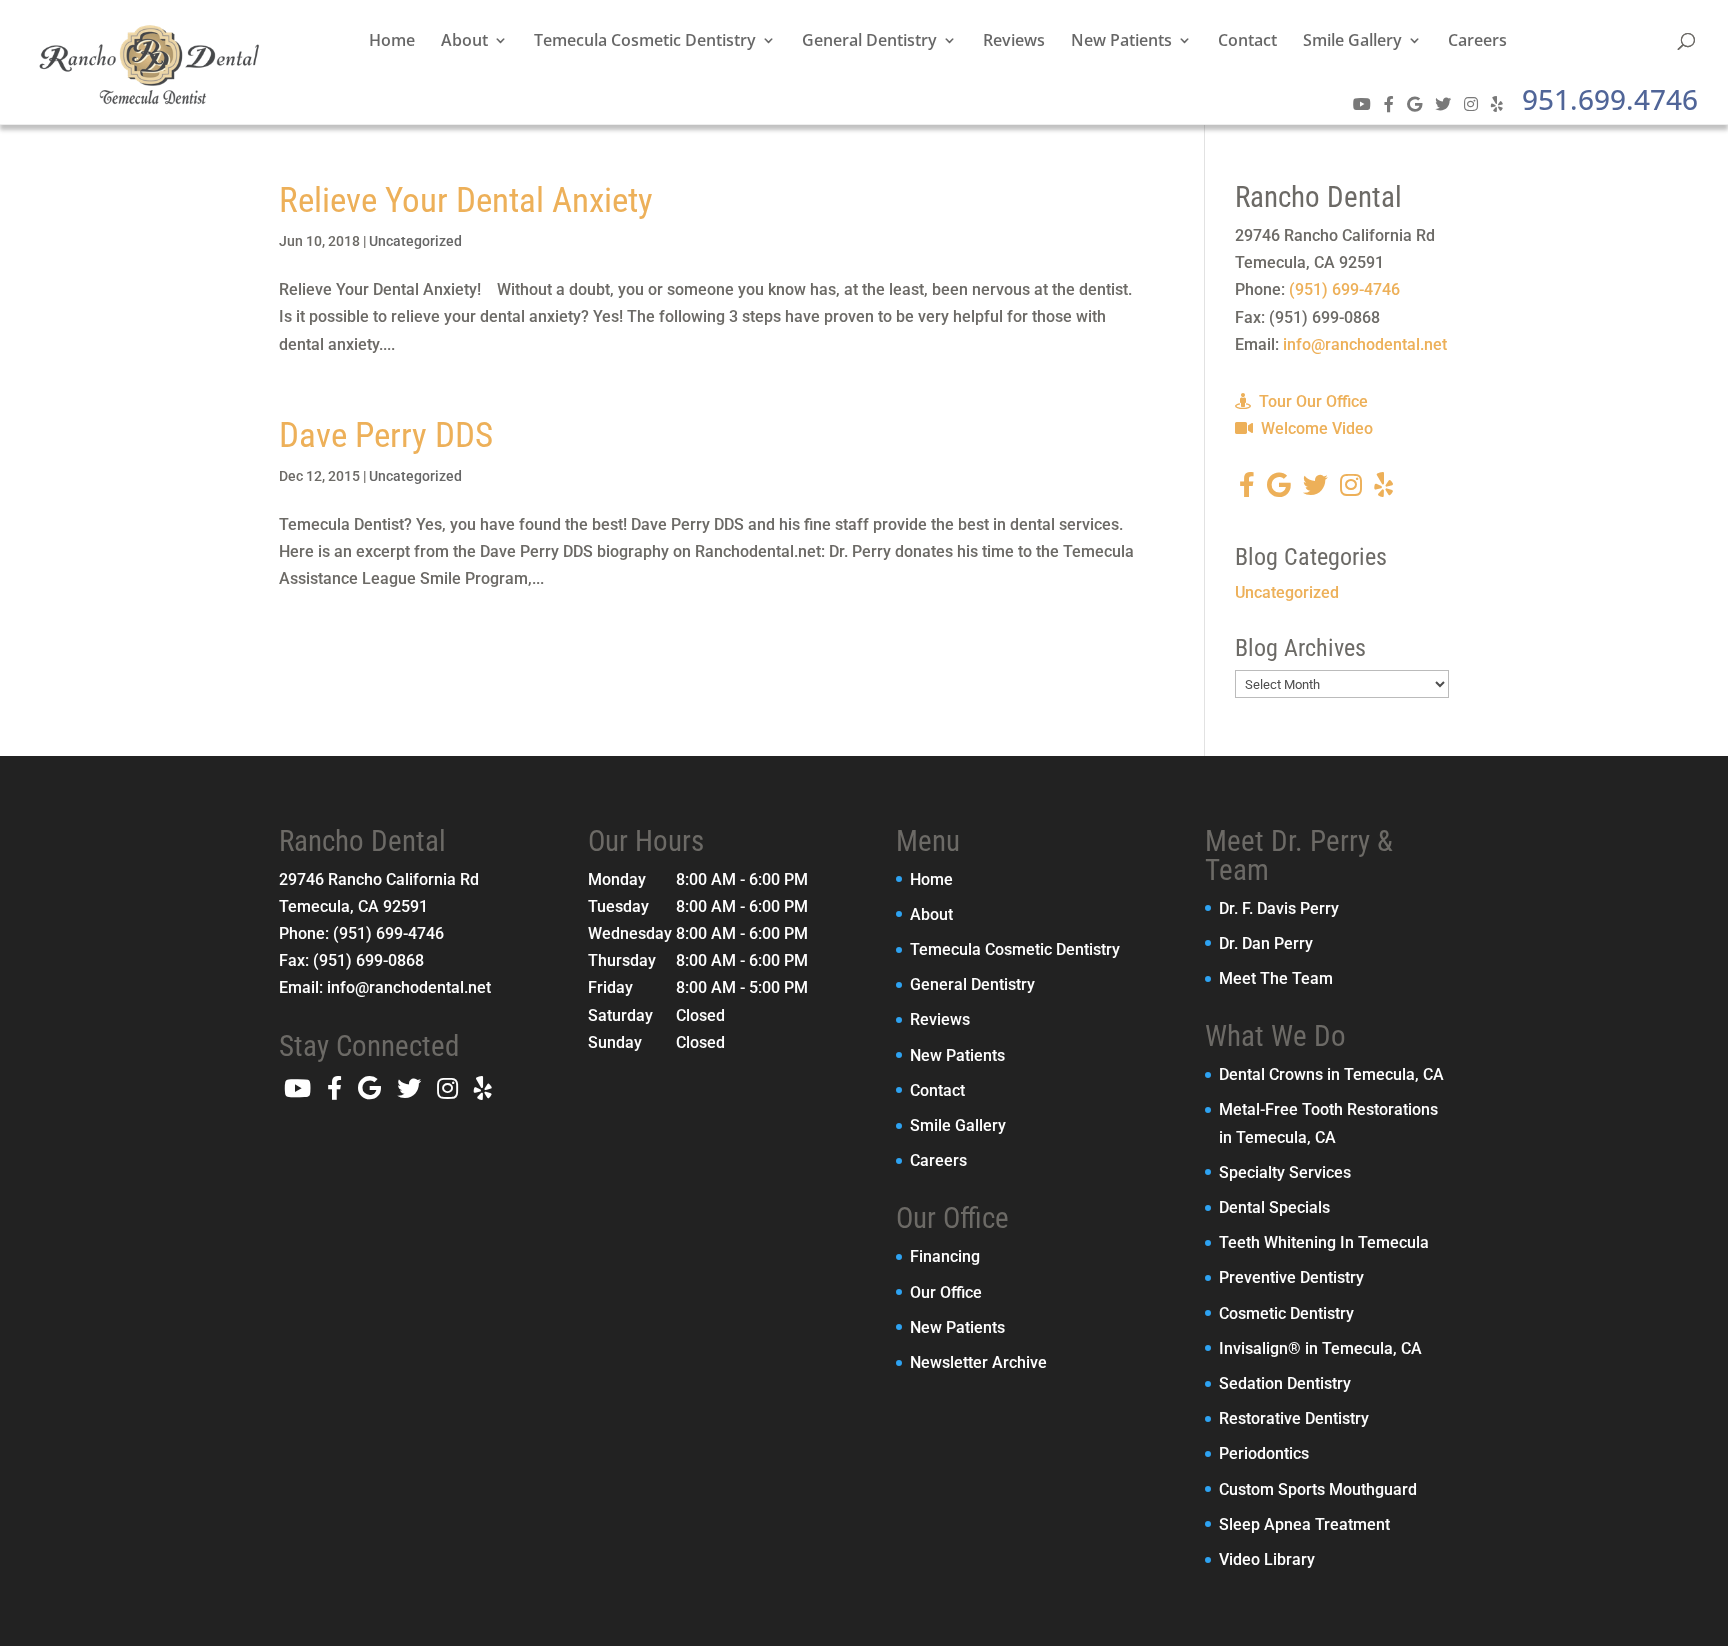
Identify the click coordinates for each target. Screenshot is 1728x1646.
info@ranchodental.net (1365, 344)
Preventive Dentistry (1291, 1277)
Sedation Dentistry (1285, 1383)
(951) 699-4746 (1344, 289)
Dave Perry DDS (386, 435)
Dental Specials (1274, 1207)
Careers (1477, 42)
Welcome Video (1315, 428)
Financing (945, 1256)
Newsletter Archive (978, 1362)
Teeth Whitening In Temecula (1324, 1242)
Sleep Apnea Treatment (1304, 1524)
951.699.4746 (1610, 99)
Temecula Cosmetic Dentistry (645, 42)
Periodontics (1264, 1453)
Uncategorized (415, 241)
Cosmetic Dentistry (1286, 1313)
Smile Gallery (1352, 42)
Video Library (1267, 1559)
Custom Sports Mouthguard (1318, 1489)
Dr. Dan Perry (1266, 943)
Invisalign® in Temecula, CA (1320, 1348)
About (464, 42)
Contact (1247, 42)
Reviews (1014, 42)
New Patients (1121, 42)
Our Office (946, 1292)
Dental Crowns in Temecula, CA (1331, 1074)
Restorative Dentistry (1294, 1418)
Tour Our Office (1311, 401)
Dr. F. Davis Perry (1279, 908)
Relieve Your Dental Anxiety (466, 200)
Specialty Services (1285, 1172)
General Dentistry (869, 42)
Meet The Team (1276, 978)
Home (392, 42)
